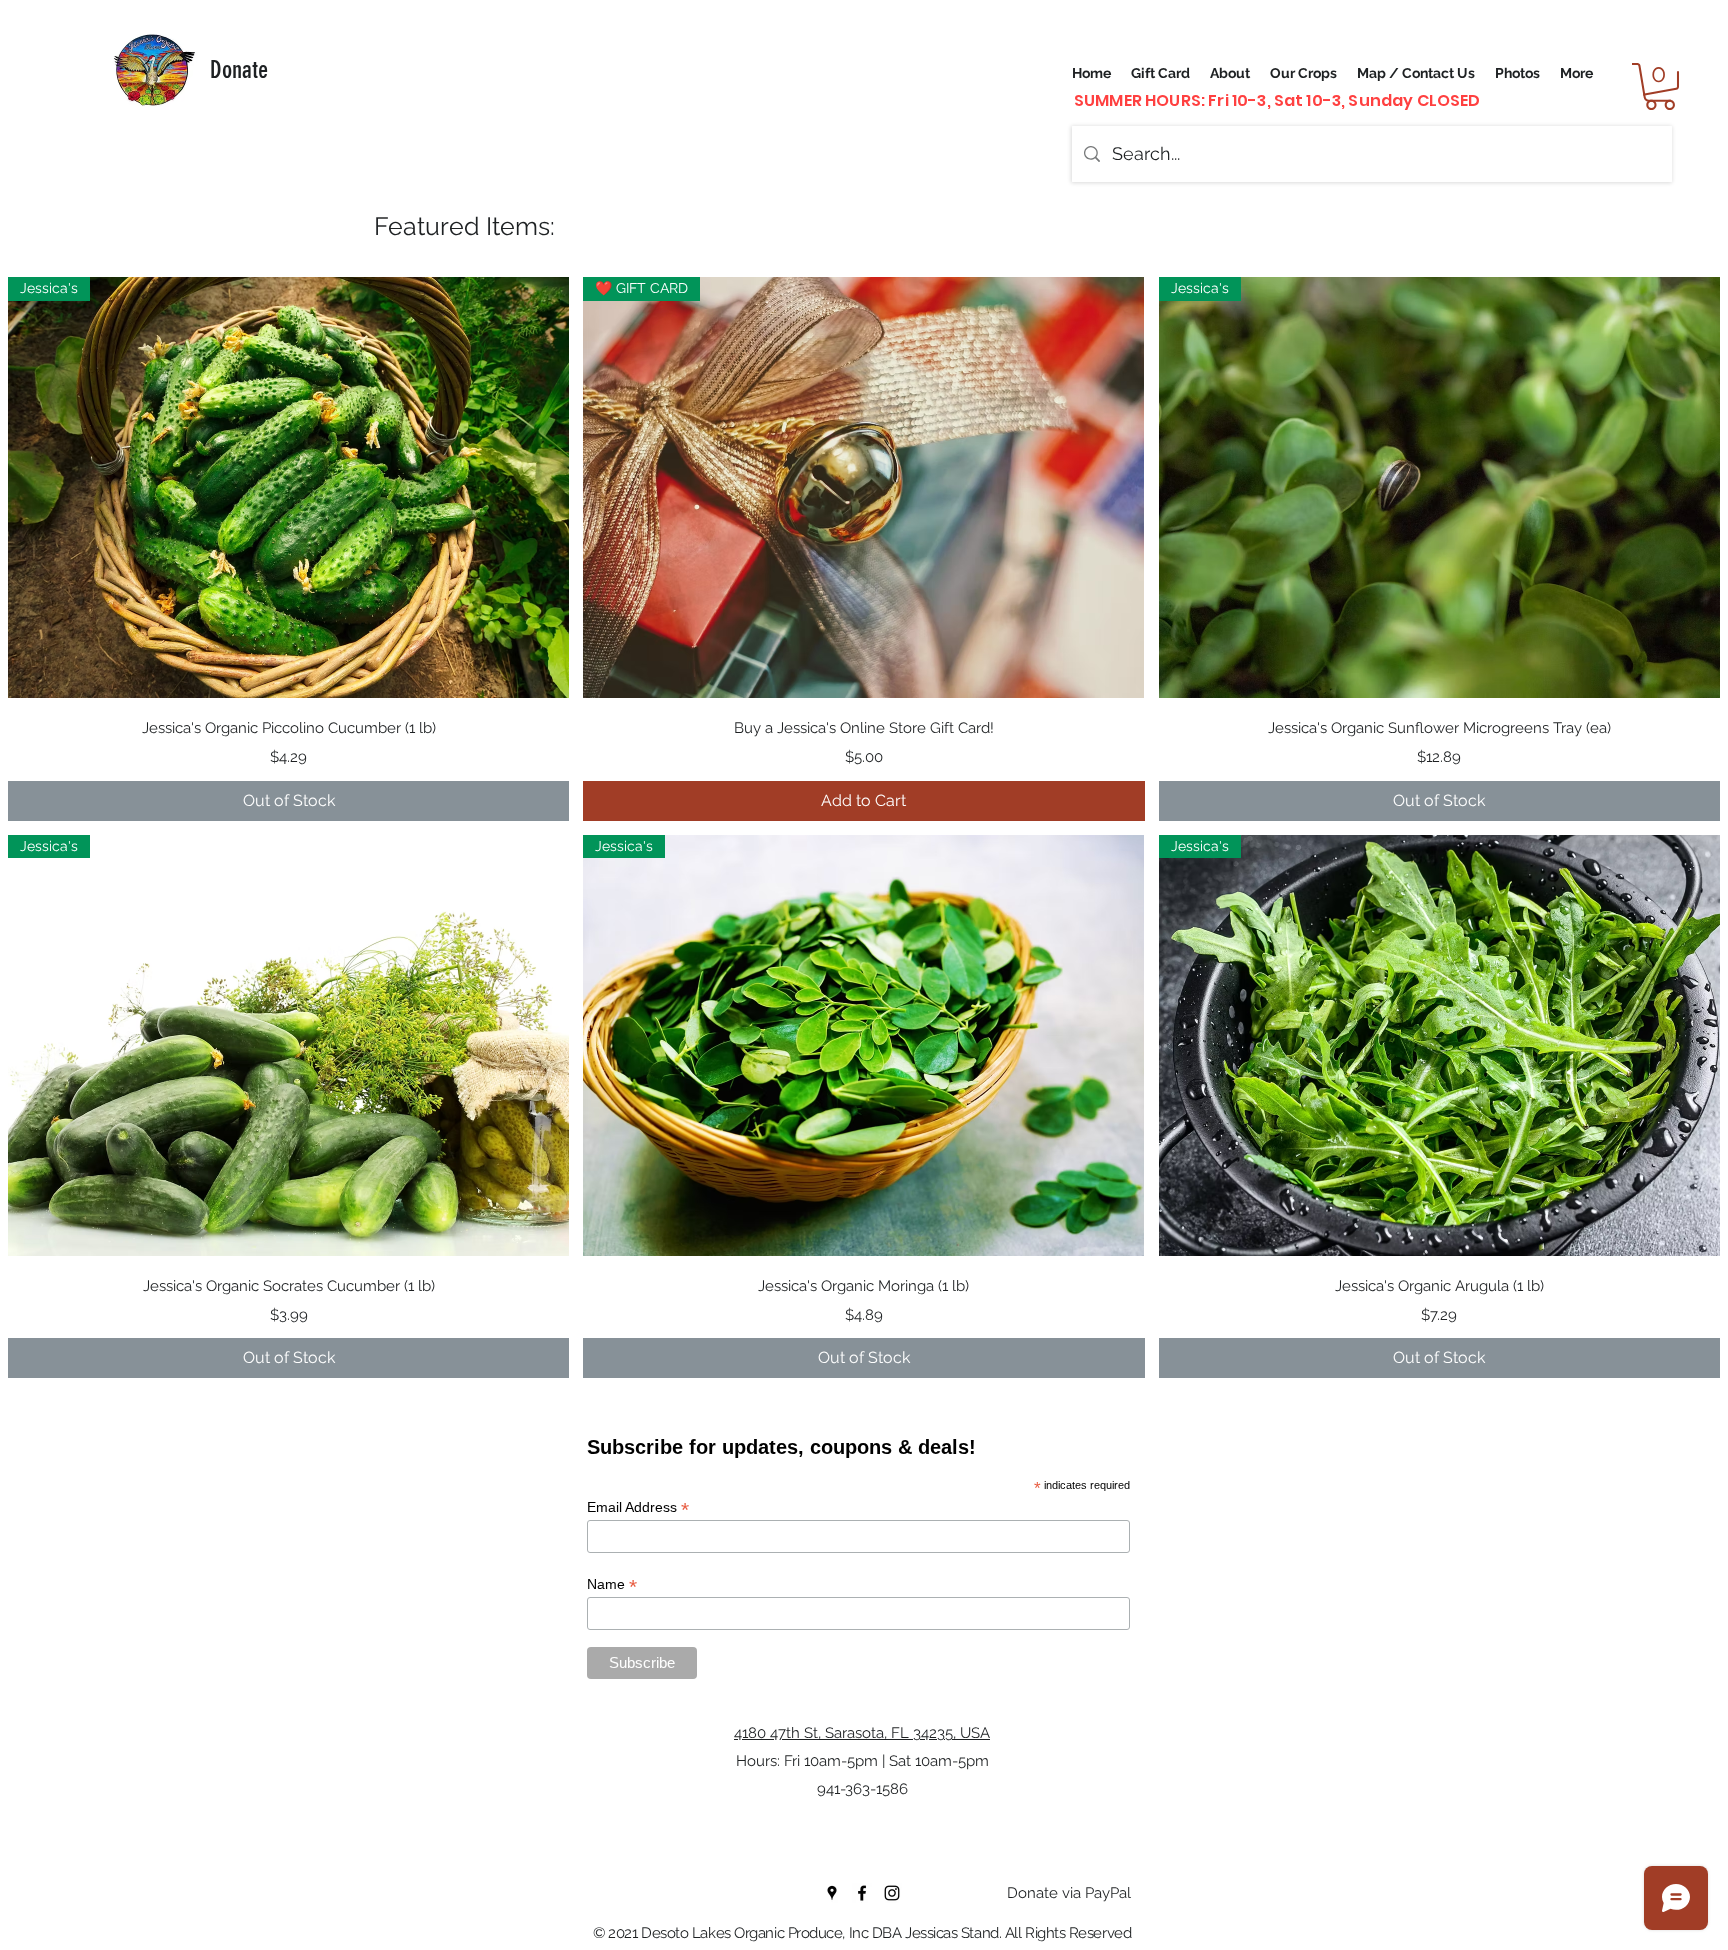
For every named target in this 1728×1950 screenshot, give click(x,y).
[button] (1660, 86)
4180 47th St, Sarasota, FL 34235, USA (862, 1733)
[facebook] (862, 1893)
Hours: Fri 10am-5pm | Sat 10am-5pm (862, 1761)
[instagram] (892, 1893)
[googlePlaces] (832, 1893)
